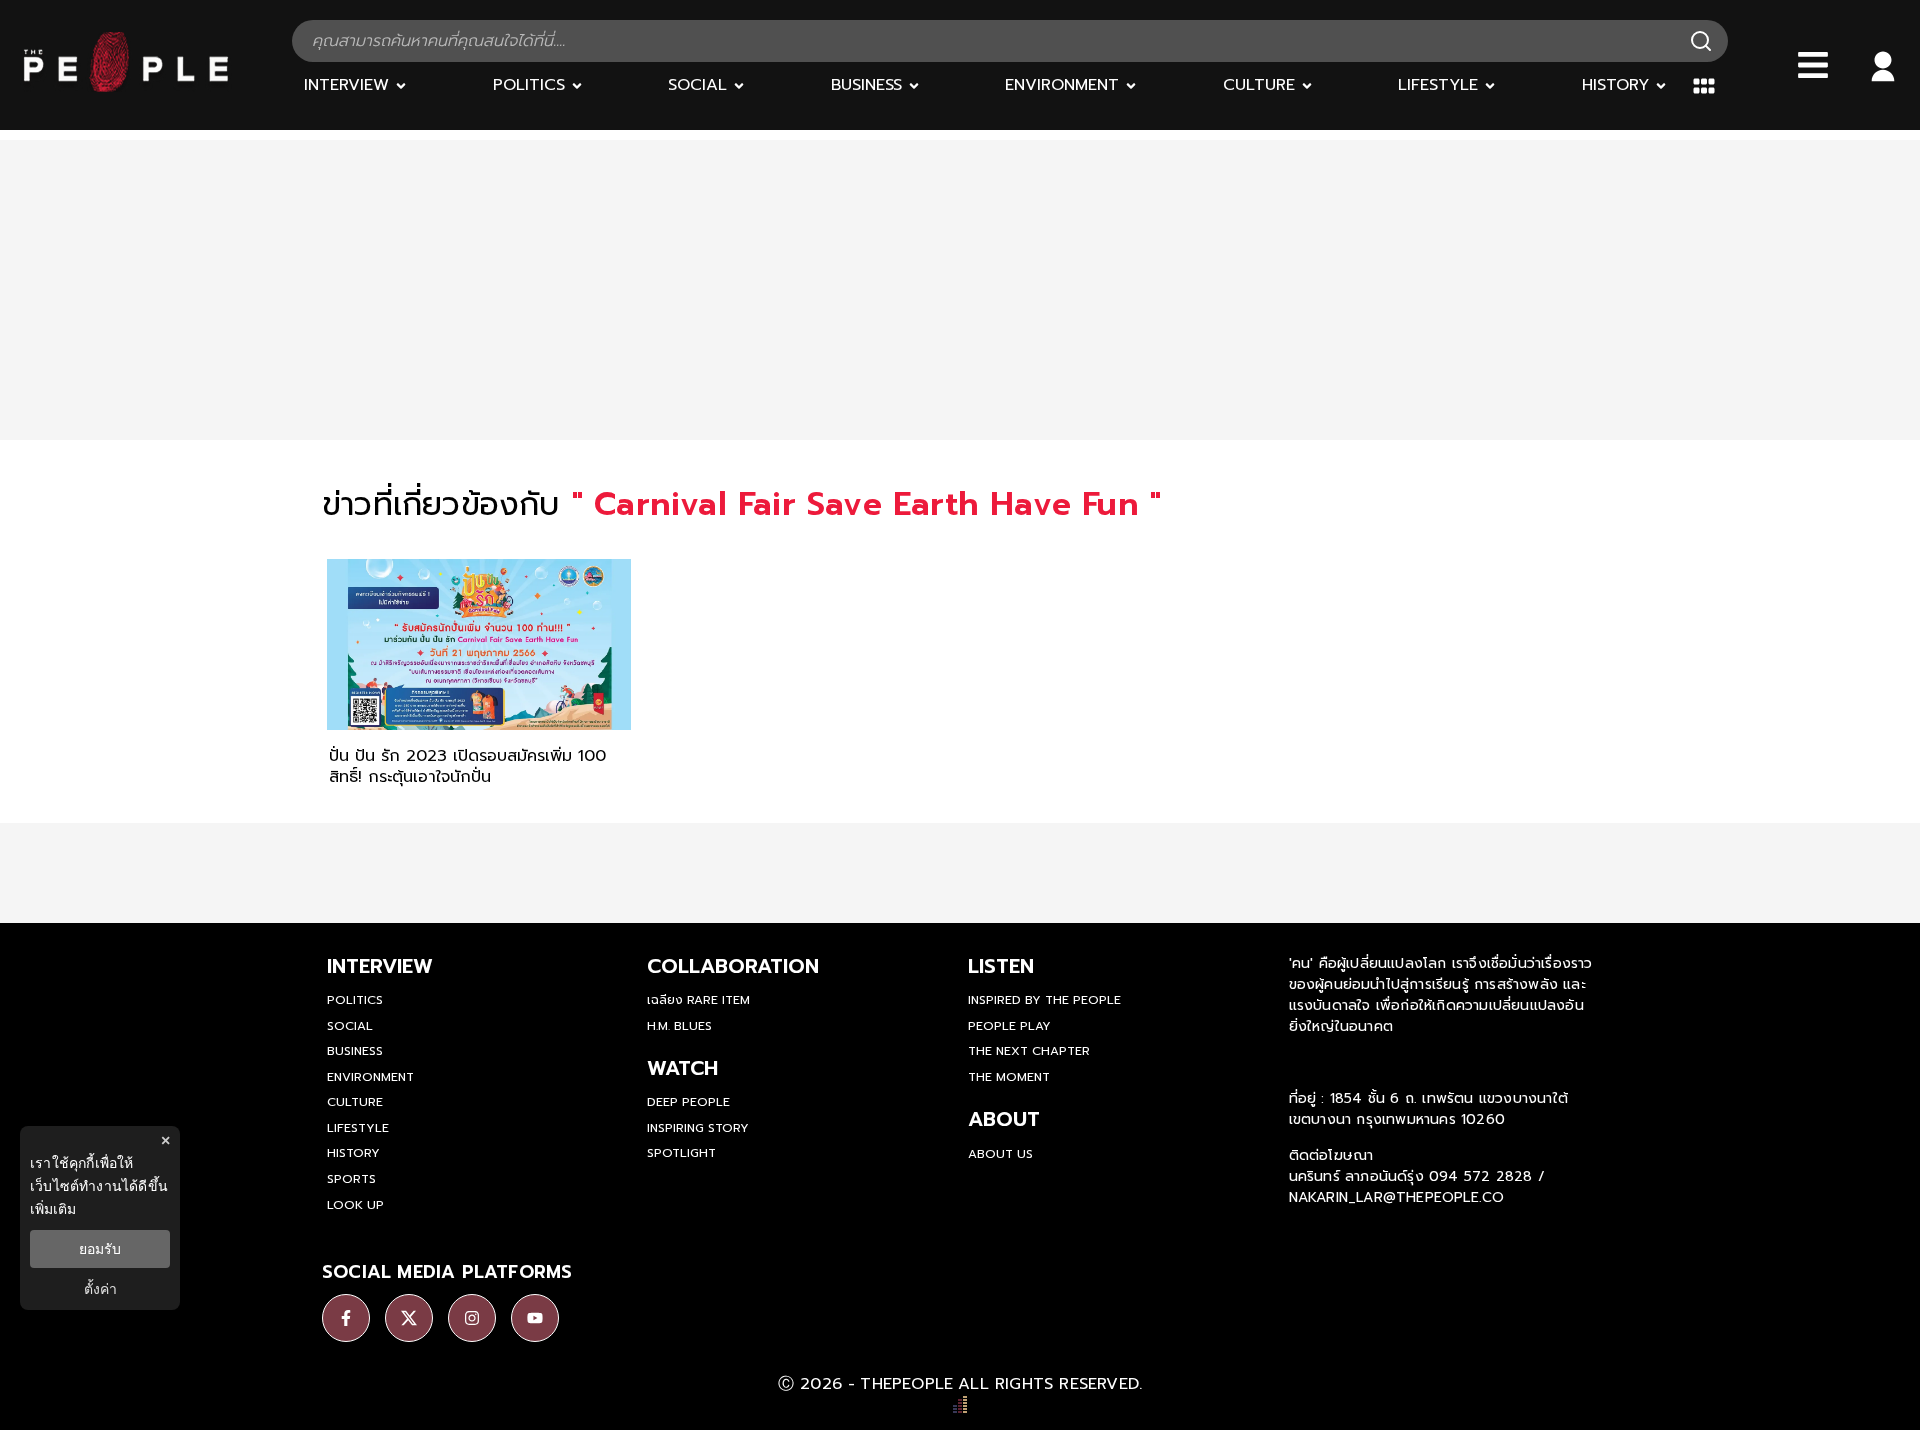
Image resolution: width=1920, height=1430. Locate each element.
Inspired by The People (1044, 1000)
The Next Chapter (1029, 1051)
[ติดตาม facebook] (346, 1318)
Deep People (688, 1102)
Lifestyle (358, 1128)
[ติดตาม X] (409, 1318)
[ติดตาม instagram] (472, 1318)
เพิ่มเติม (53, 1208)
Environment (370, 1077)
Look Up (355, 1205)
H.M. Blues (679, 1026)
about (1004, 1119)
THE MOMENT (1009, 1077)
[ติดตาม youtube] (535, 1318)
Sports (351, 1179)
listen (1001, 966)
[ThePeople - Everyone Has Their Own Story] (126, 87)
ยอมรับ (100, 1249)
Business (355, 1051)
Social (350, 1026)
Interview (380, 966)
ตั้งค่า (100, 1289)
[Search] (1701, 41)
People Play (1009, 1026)
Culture (355, 1102)
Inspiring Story (698, 1128)
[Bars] (1813, 65)
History (353, 1153)
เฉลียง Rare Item (698, 1000)
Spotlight (681, 1153)
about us (1000, 1154)
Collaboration (733, 966)
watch (682, 1068)
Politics (355, 1000)
